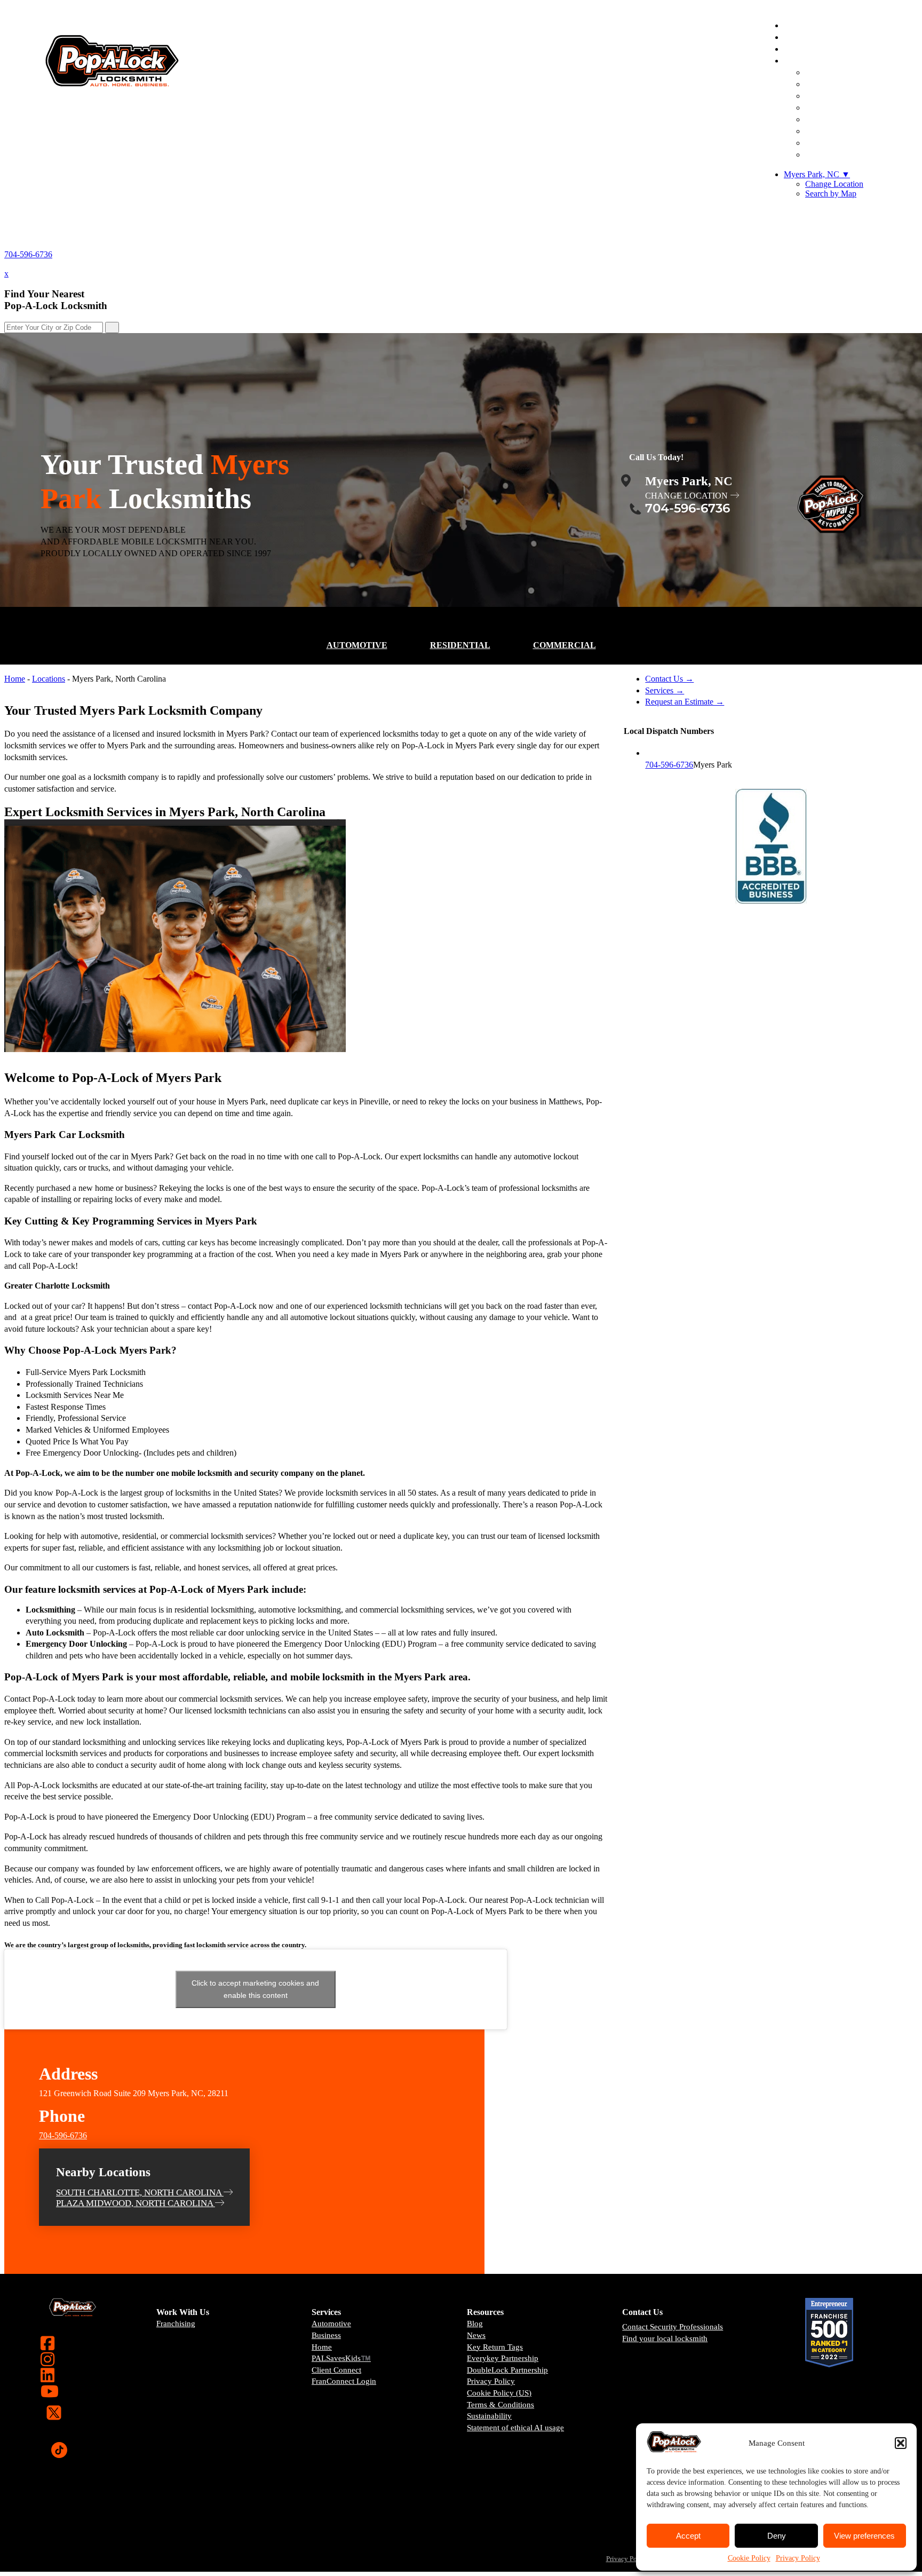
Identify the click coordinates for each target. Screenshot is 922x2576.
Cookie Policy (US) (499, 2393)
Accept (688, 2536)
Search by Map (831, 193)
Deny (777, 2536)
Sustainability (489, 2416)
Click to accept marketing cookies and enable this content (255, 1989)
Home (15, 679)
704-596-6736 (28, 254)
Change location (686, 496)
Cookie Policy (749, 2558)
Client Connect (336, 2370)
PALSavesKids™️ (341, 2358)
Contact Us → (669, 679)
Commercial (565, 645)
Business (326, 2335)
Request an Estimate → (685, 702)
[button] (901, 2443)
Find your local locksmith (665, 2338)
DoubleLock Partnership (507, 2370)
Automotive (357, 645)
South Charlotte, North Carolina (140, 2192)
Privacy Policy (798, 2558)
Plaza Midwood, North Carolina (136, 2203)
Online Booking (848, 155)
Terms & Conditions (500, 2405)
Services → (665, 690)
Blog (475, 2324)
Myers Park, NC (817, 174)
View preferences (864, 2536)
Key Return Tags (495, 2347)
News (476, 2335)
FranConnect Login (344, 2381)
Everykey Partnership (503, 2358)
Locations (49, 679)
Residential (460, 645)
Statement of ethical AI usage (515, 2428)
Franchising (176, 2324)
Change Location (834, 184)
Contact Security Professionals (673, 2327)
